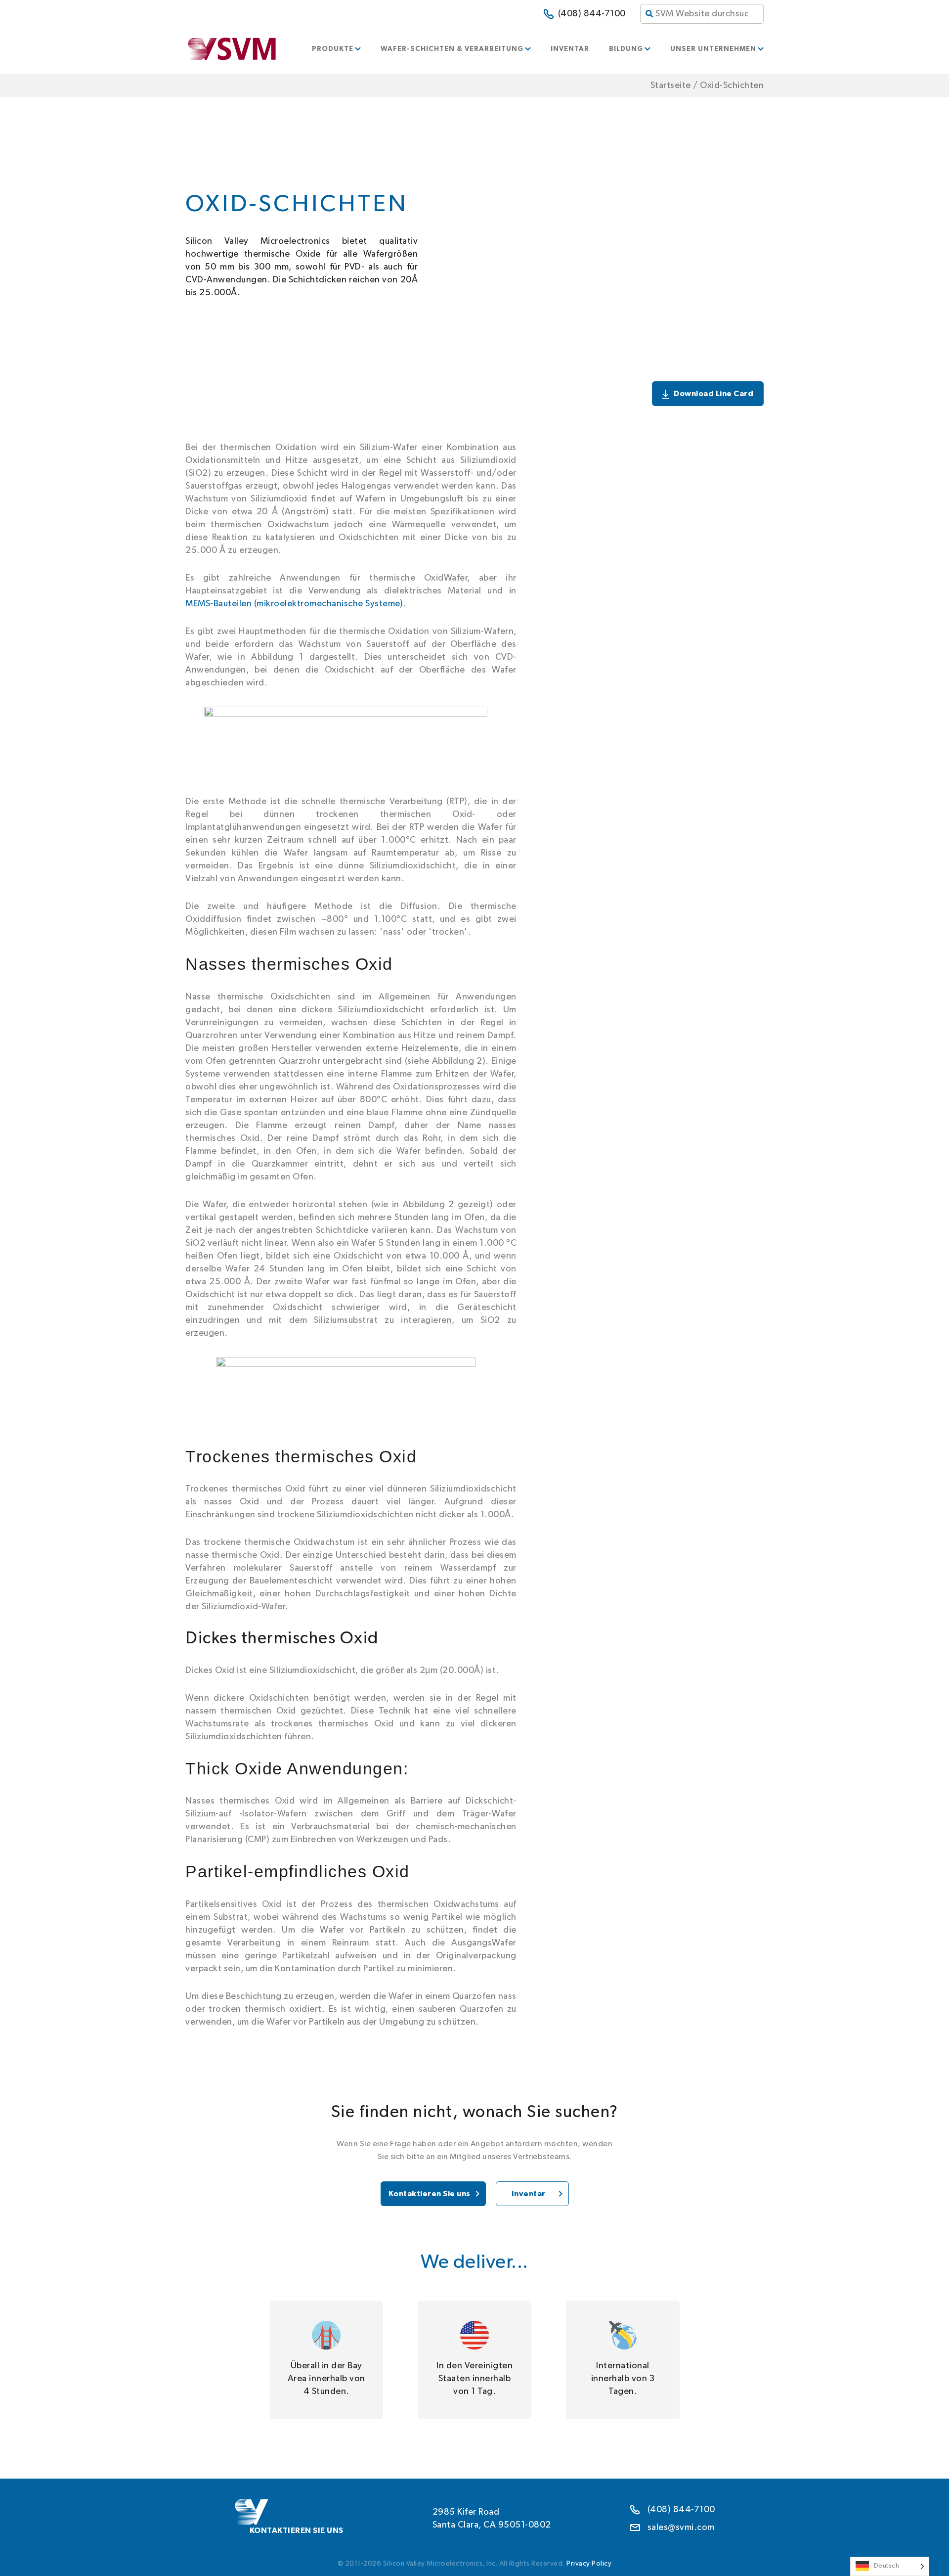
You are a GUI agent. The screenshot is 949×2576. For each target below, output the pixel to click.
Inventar (570, 49)
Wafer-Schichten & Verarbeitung (452, 49)
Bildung (626, 49)
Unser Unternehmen (713, 49)
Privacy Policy (589, 2564)
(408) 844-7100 (592, 14)
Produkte (333, 49)
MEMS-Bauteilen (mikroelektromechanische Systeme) (294, 604)
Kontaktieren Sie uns (430, 2194)
